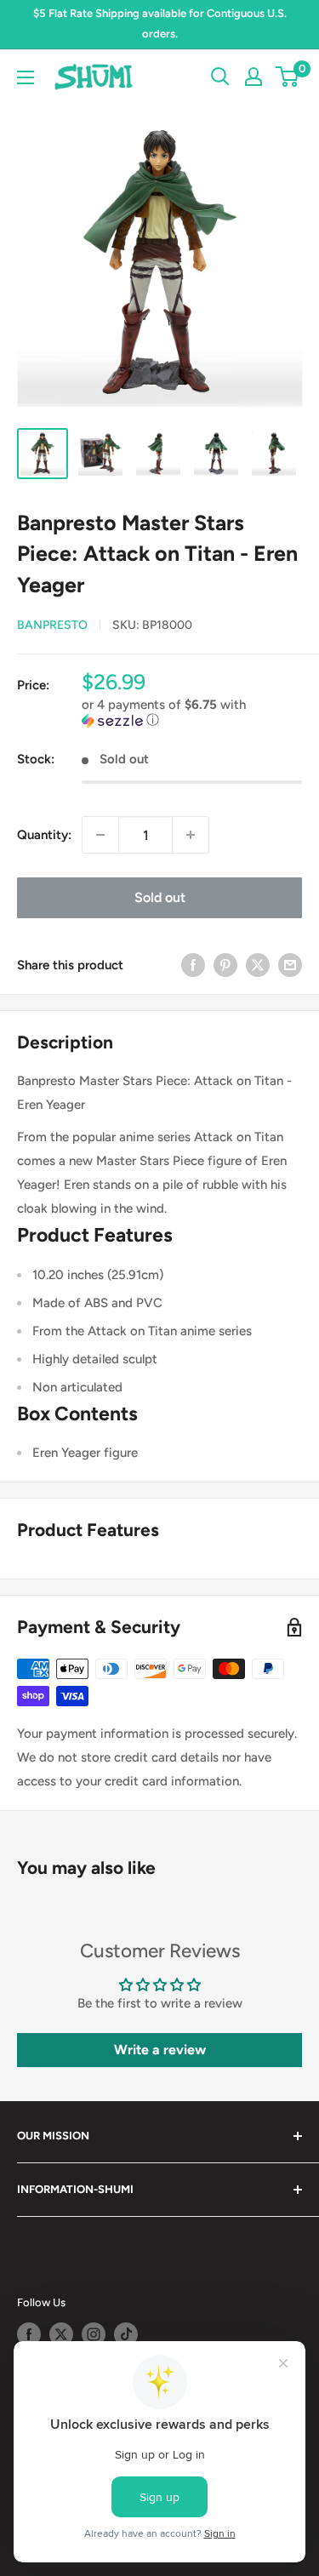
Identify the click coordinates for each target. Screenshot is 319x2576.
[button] (192, 713)
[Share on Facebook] (193, 965)
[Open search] (220, 77)
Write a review (160, 2050)
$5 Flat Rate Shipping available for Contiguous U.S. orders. (160, 23)
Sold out (160, 897)
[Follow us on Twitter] (61, 2334)
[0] (288, 77)
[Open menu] (26, 77)
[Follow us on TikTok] (126, 2334)
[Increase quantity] (191, 835)
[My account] (253, 77)
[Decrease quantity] (100, 835)
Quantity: (44, 835)
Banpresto (52, 625)
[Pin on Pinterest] (225, 965)
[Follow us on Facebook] (29, 2334)
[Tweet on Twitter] (258, 965)
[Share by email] (290, 965)
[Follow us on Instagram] (94, 2334)
